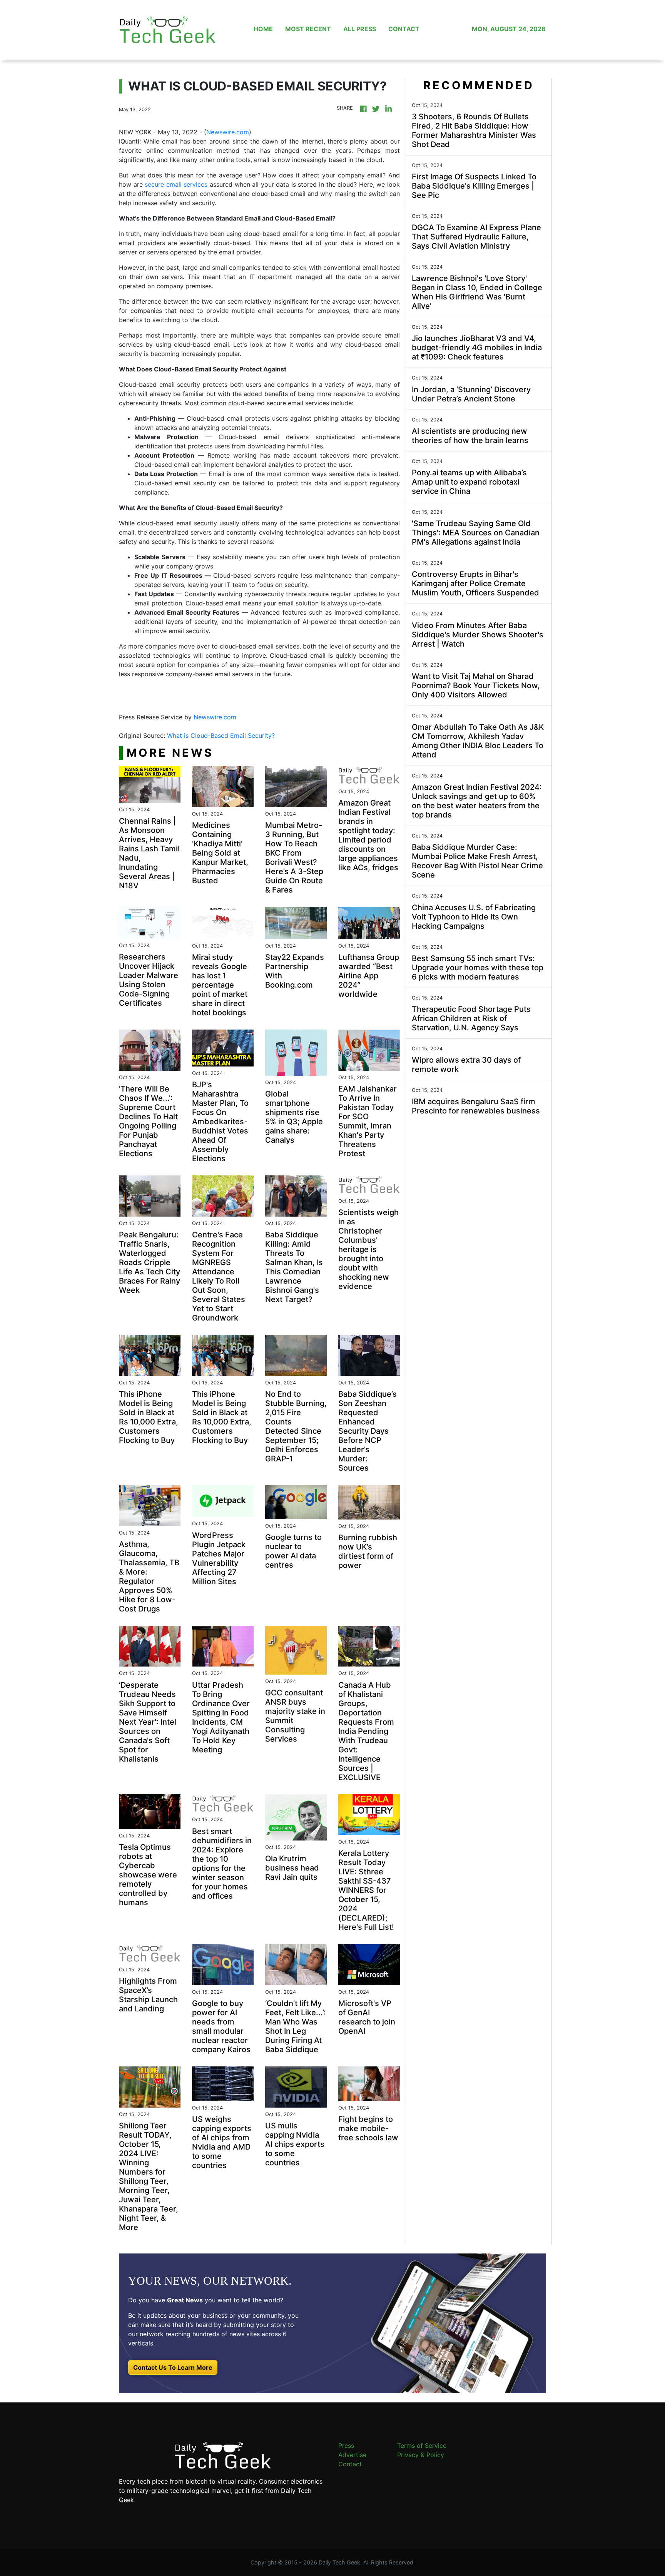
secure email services (176, 184)
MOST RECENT (308, 29)
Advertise (352, 2455)
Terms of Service (422, 2446)
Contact (350, 2464)
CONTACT (404, 29)
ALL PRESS (360, 29)
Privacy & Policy (421, 2455)
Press (346, 2446)
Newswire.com (228, 132)
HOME (263, 29)
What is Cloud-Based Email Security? (222, 736)
